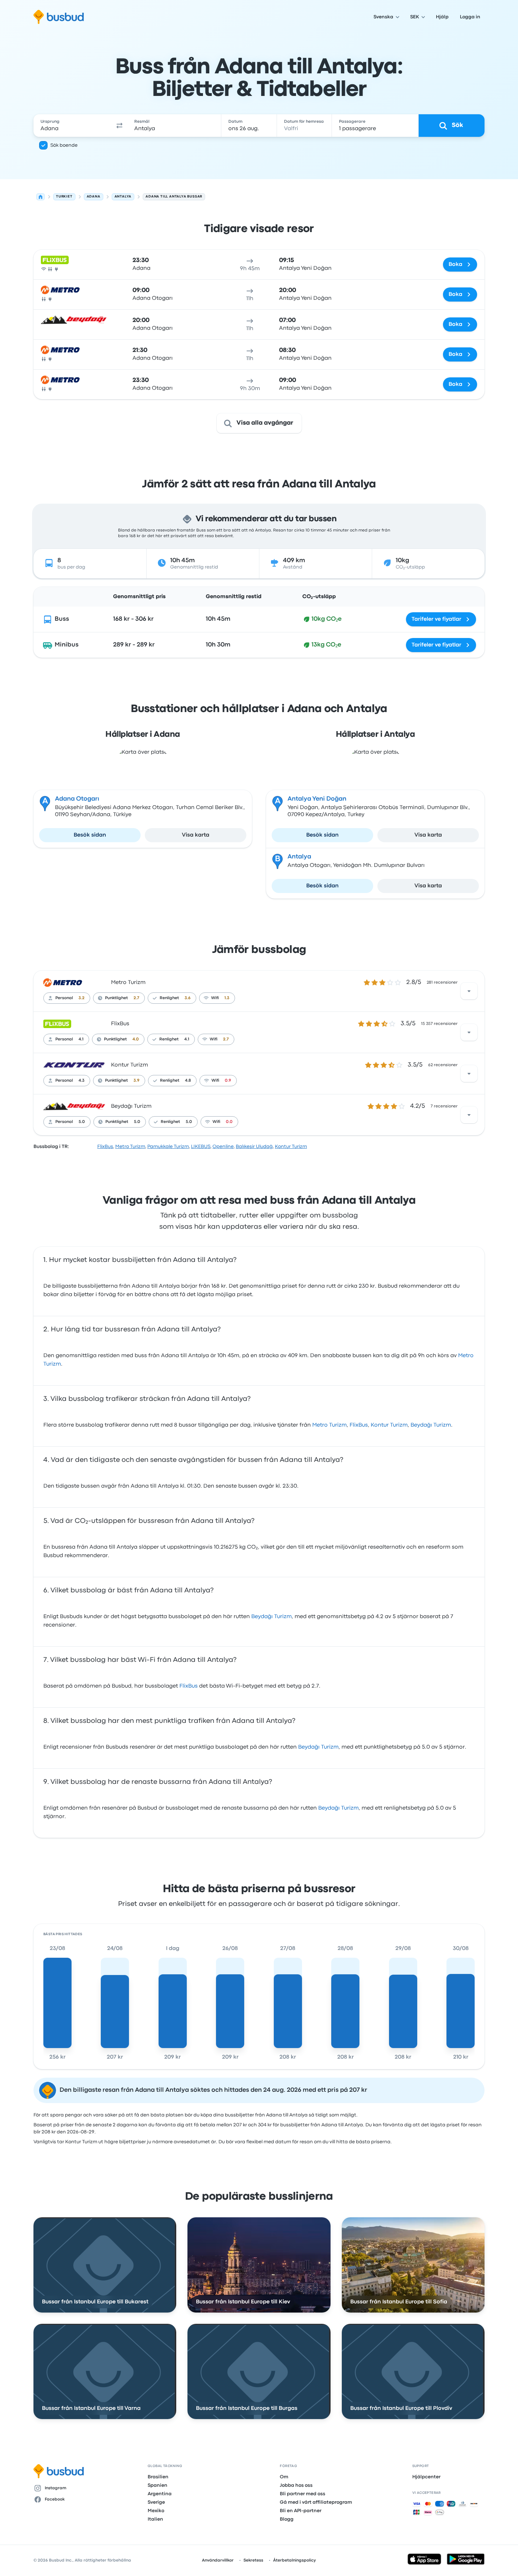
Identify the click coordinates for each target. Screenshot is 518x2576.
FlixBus (120, 1024)
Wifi (215, 998)
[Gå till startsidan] (59, 17)
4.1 (81, 1039)
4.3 (82, 1081)
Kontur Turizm (129, 1065)
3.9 (137, 1081)
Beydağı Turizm (131, 1106)
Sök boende (64, 145)
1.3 (227, 998)
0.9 (228, 1081)
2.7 (136, 998)
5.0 (82, 1122)
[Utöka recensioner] (469, 991)
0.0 (229, 1122)
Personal (64, 998)
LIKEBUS (201, 1147)
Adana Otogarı (77, 799)
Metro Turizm (128, 983)
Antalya (299, 857)
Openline (223, 1147)
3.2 (82, 998)
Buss (62, 619)
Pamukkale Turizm (168, 1147)
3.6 (188, 998)
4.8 (188, 1081)
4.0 (136, 1039)
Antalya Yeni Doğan (317, 799)
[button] (119, 126)
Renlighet (169, 998)
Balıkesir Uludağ (254, 1147)
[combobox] (73, 126)
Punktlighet (116, 998)
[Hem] (41, 197)
